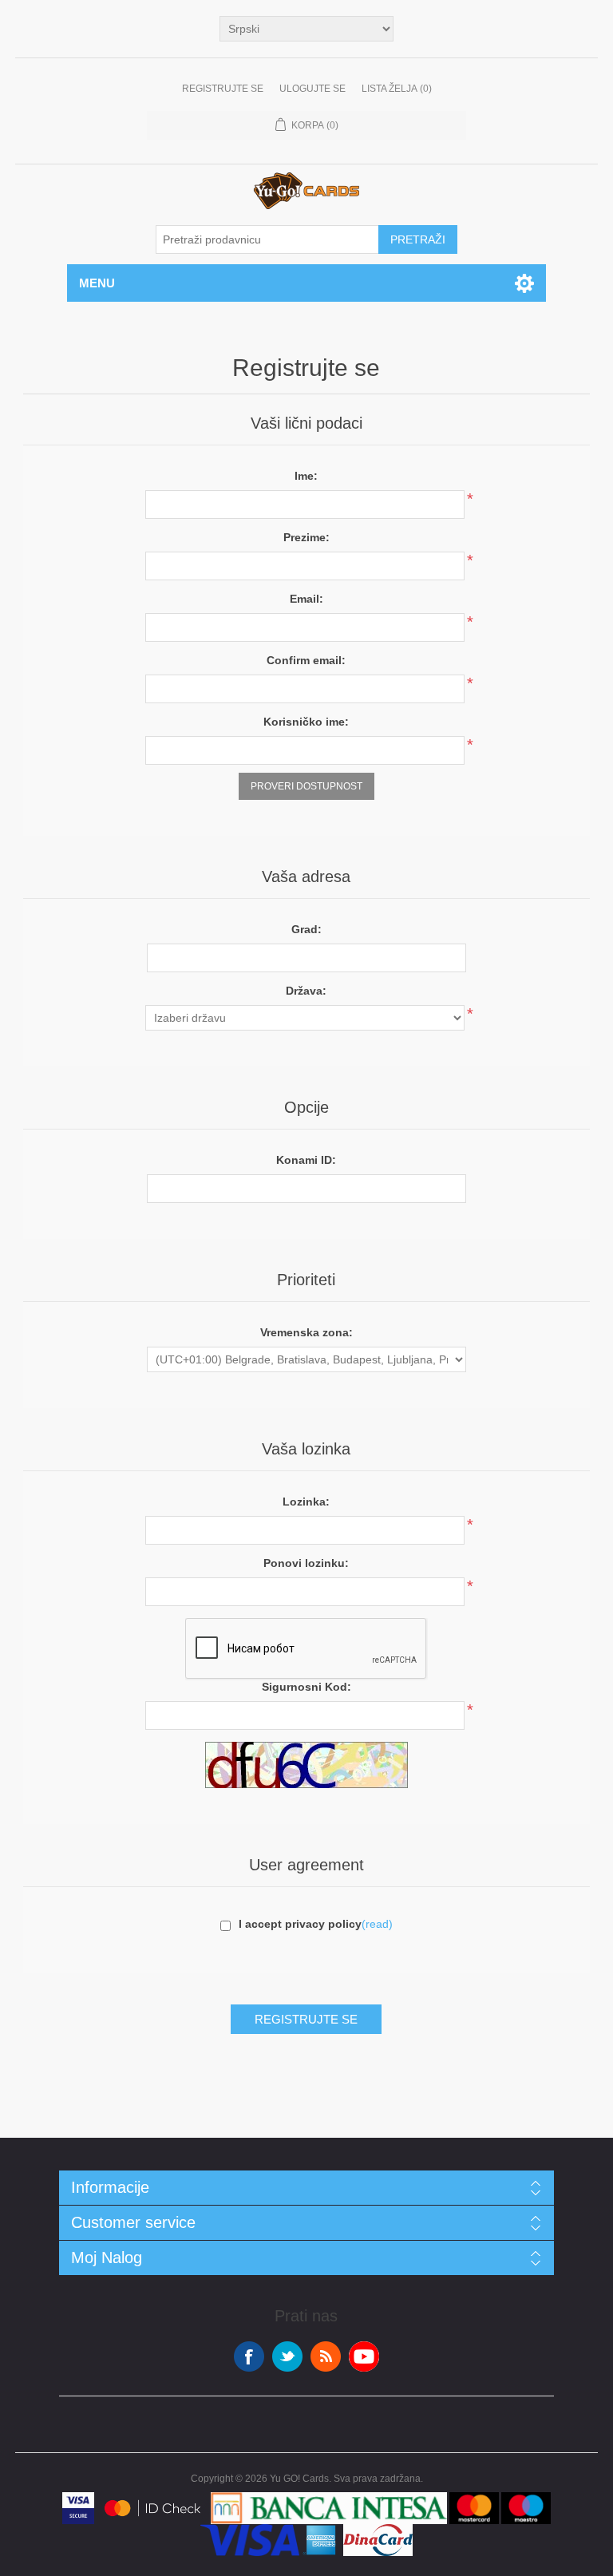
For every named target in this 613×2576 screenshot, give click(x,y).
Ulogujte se (312, 89)
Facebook (249, 2356)
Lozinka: (306, 1502)
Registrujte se (223, 89)
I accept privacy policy (300, 1924)
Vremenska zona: (306, 1332)
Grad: (306, 929)
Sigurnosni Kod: (306, 1687)
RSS (326, 2356)
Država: (306, 991)
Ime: (306, 476)
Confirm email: (306, 660)
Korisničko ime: (306, 722)
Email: (306, 599)
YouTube (364, 2356)
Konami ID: (306, 1160)
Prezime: (306, 537)
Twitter (287, 2356)
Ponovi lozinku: (306, 1563)
